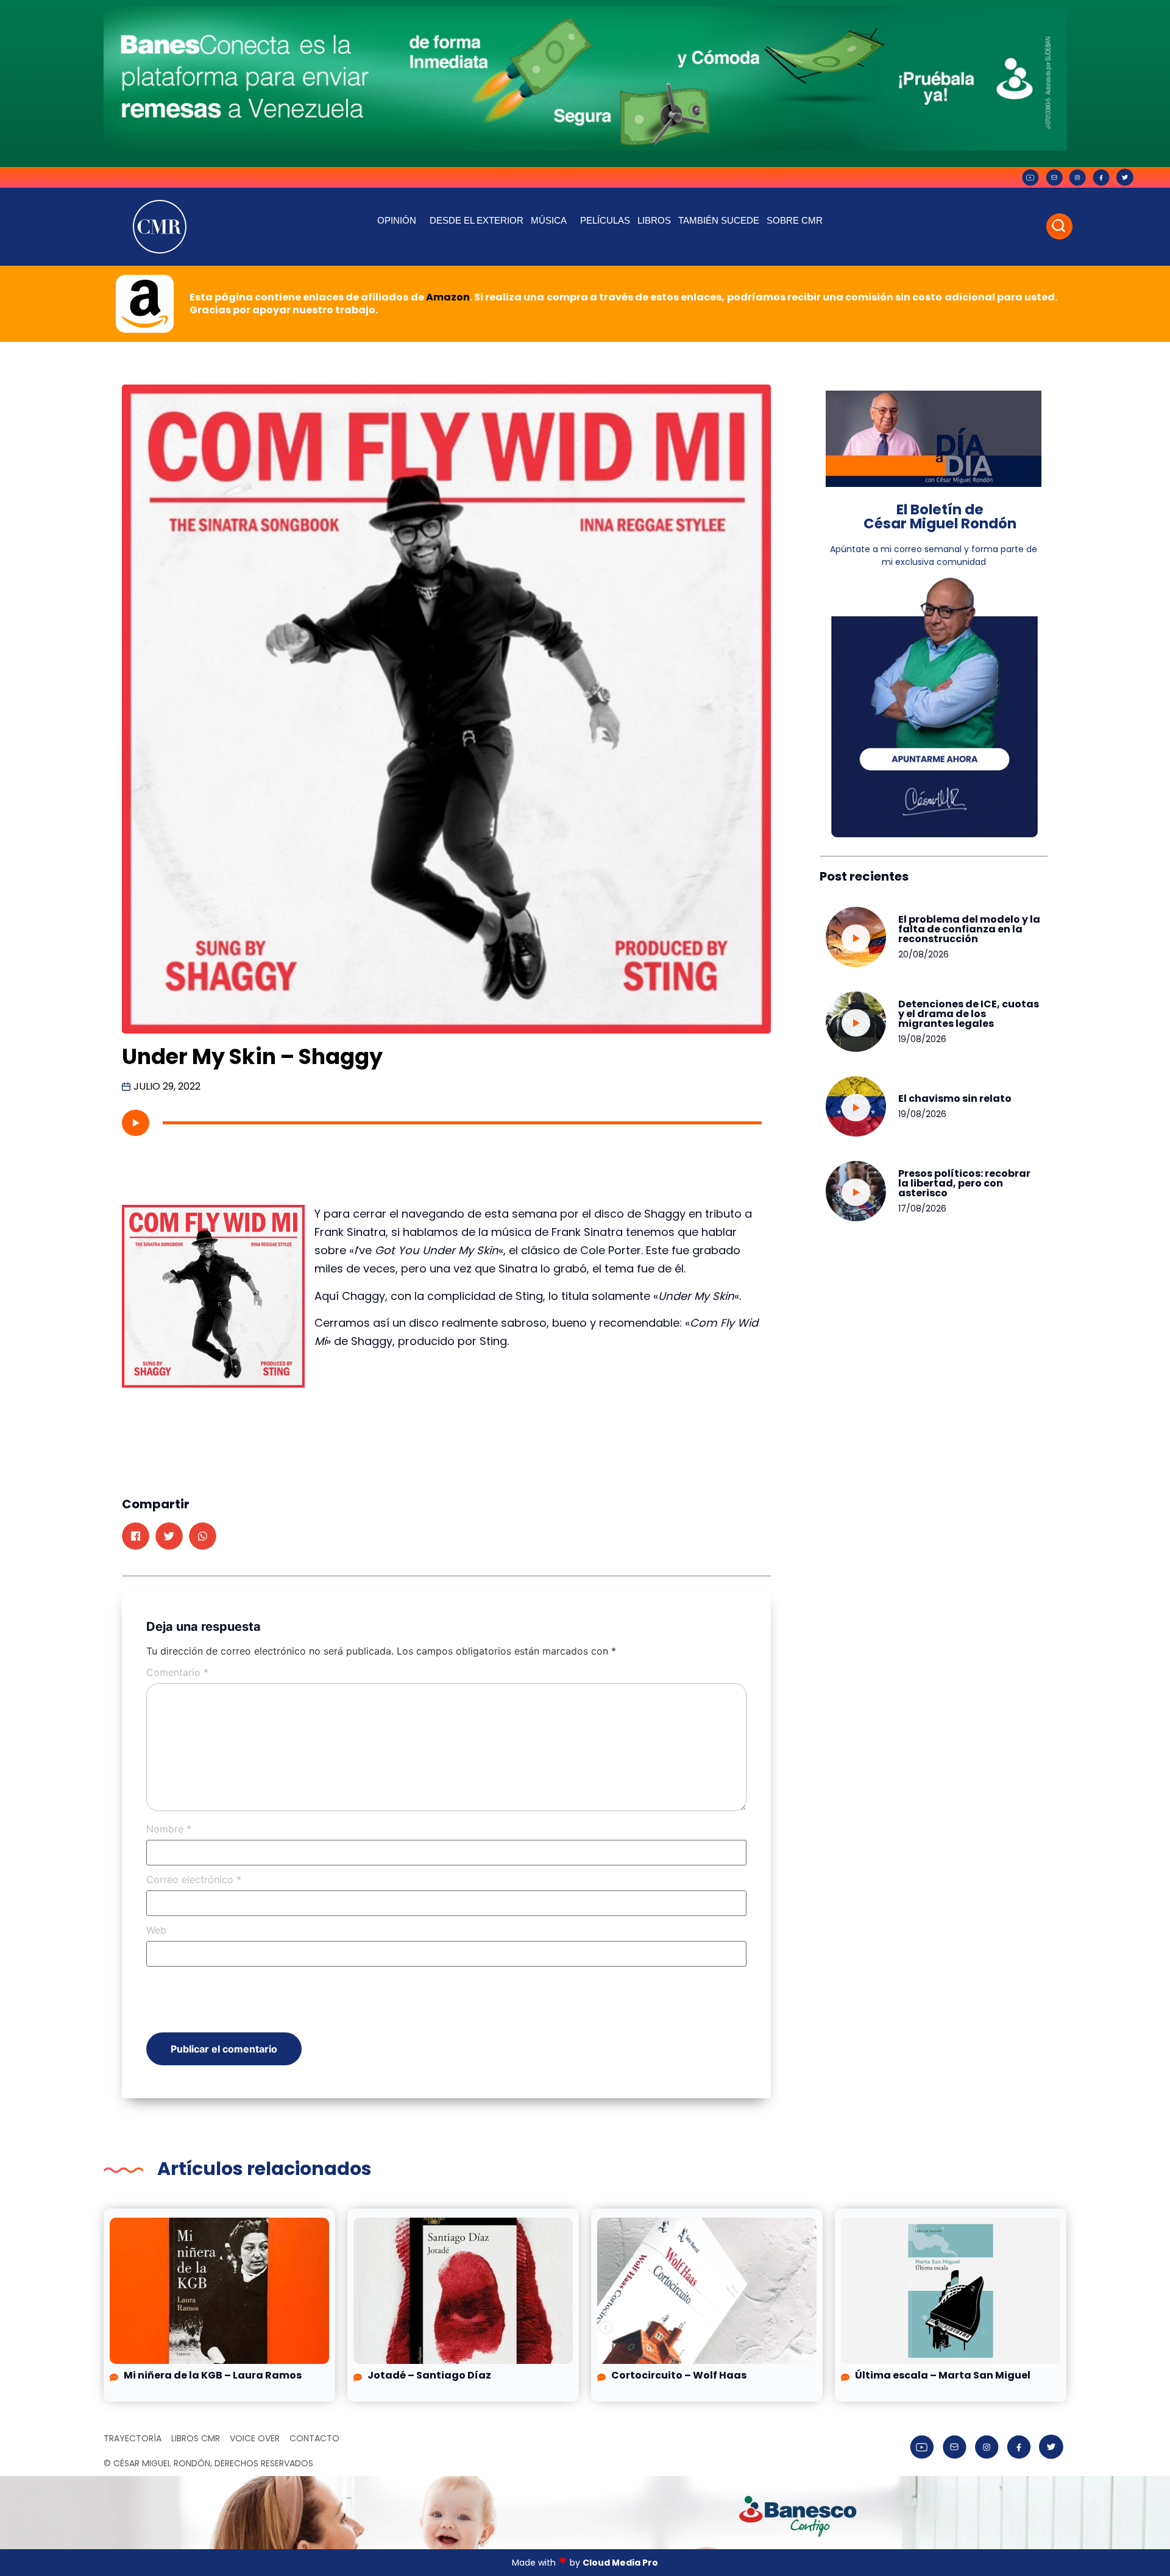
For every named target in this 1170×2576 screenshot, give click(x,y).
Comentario (177, 1672)
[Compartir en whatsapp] (203, 1536)
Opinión (397, 220)
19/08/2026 (922, 1039)
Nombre (169, 1829)
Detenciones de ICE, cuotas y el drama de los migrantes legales (969, 1014)
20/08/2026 (924, 954)
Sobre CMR (795, 220)
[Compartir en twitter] (169, 1536)
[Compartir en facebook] (136, 1536)
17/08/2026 (922, 1208)
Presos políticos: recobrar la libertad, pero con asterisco (964, 1183)
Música (549, 220)
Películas (605, 220)
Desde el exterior (477, 220)
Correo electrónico (194, 1879)
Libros (654, 220)
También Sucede (719, 220)
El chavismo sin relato (955, 1098)
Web (156, 1930)
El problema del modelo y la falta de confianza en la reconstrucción (969, 929)
